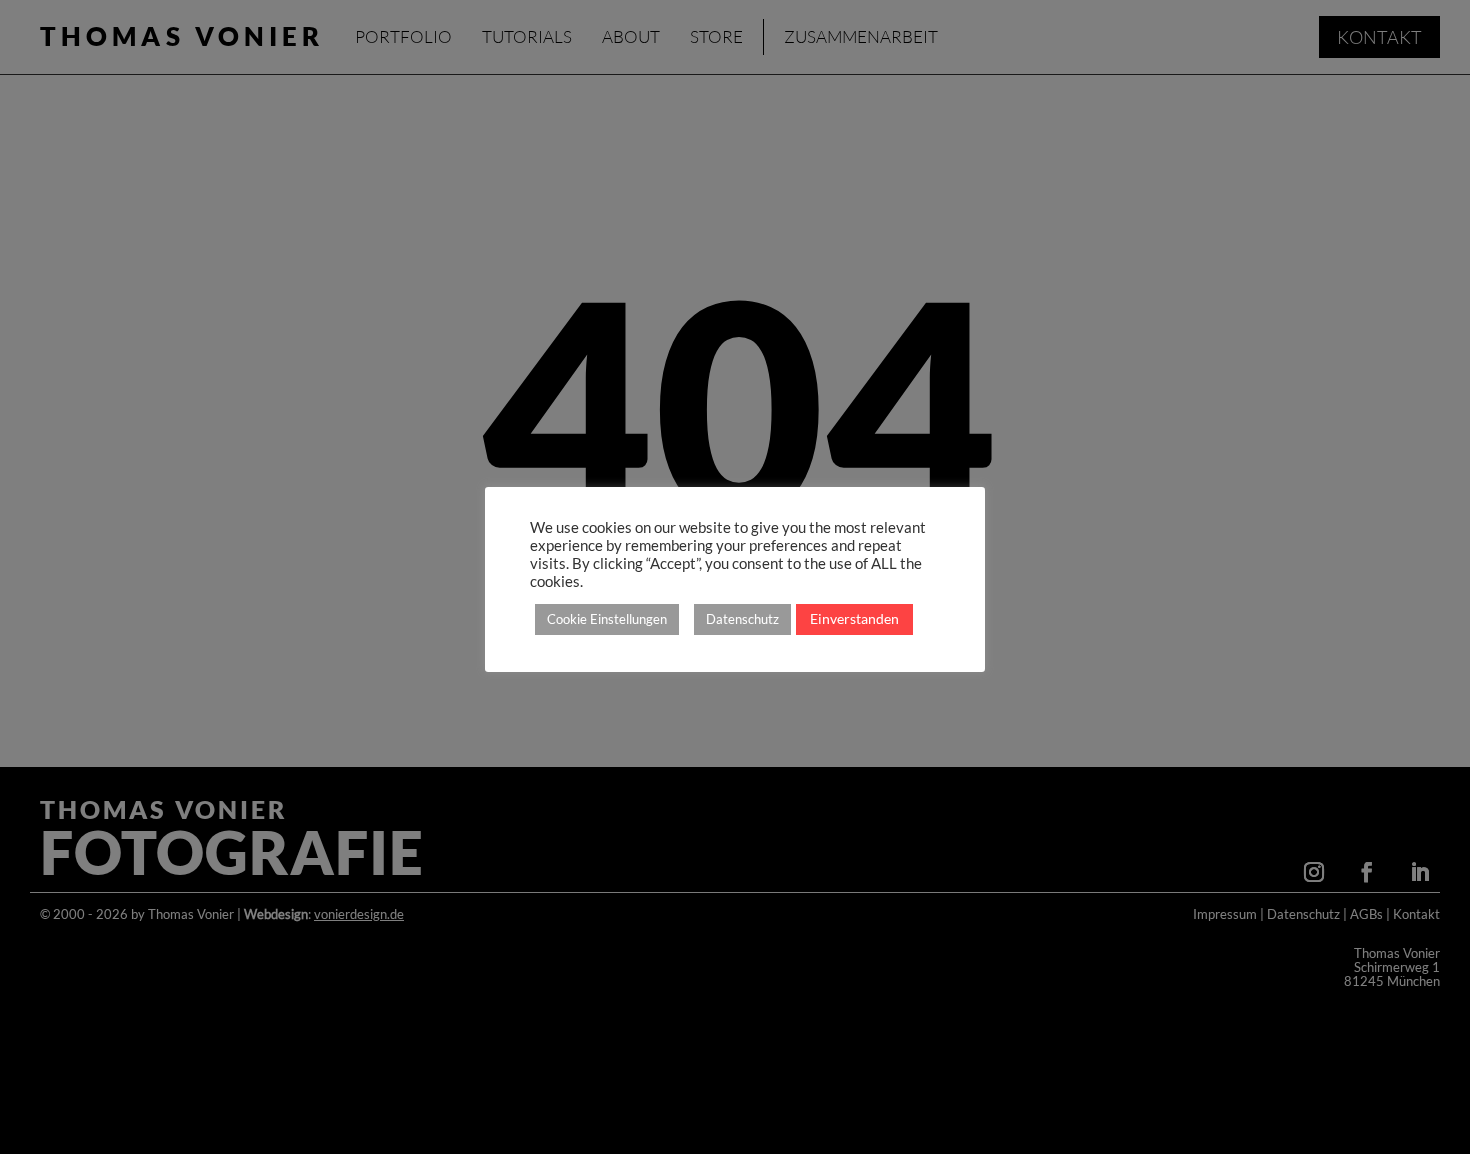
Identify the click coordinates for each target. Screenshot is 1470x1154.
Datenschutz (742, 619)
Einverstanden (854, 618)
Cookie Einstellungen (607, 619)
